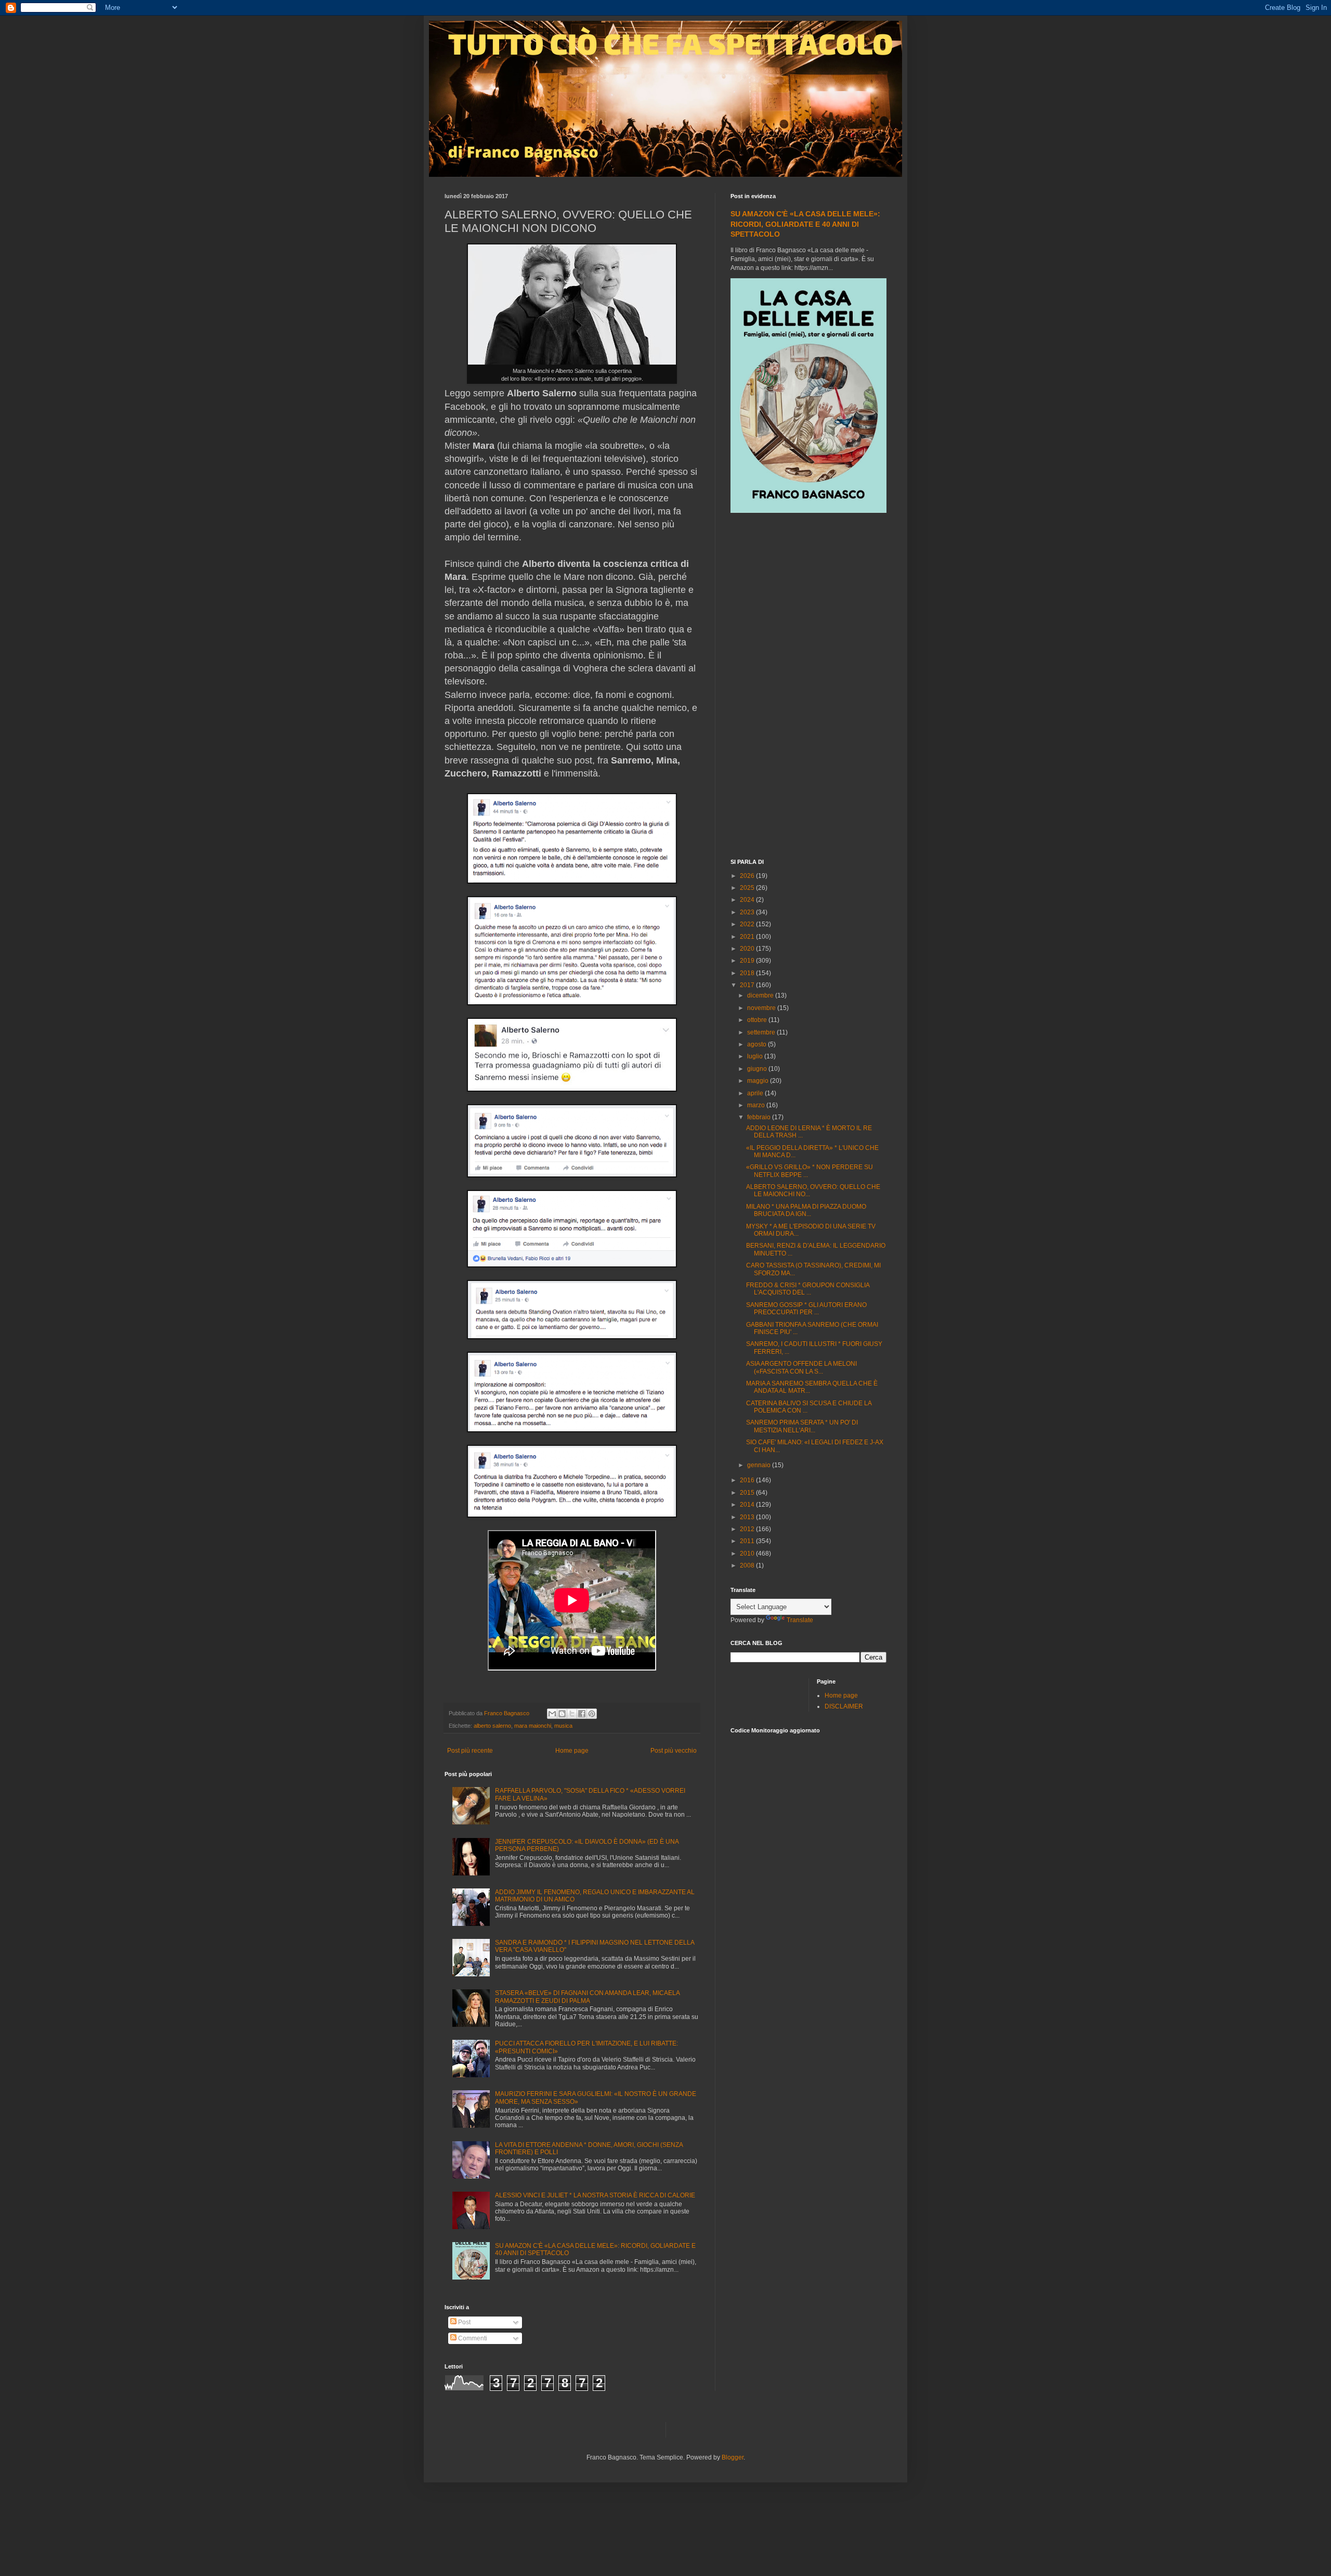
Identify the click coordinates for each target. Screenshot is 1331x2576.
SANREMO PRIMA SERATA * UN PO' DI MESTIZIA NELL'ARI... (802, 1426)
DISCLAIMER (844, 1706)
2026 (748, 876)
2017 (748, 985)
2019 (748, 961)
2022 (748, 924)
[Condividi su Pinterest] (592, 1714)
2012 (748, 1529)
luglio (756, 1056)
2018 (748, 973)
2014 (748, 1505)
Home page (572, 1751)
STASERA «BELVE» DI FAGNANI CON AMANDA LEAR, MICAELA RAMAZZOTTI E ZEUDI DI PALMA (587, 1997)
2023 (748, 912)
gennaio (760, 1465)
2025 (748, 888)
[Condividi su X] (572, 1714)
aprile (756, 1093)
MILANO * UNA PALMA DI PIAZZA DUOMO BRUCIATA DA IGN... (806, 1210)
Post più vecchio (674, 1751)
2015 (748, 1493)
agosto (758, 1044)
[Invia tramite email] (552, 1714)
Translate (800, 1620)
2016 (748, 1480)
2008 (748, 1565)
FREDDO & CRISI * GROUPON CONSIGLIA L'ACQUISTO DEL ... (808, 1289)
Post (464, 2322)
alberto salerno (492, 1726)
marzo (757, 1105)
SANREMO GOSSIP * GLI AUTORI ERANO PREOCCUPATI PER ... (806, 1309)
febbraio (760, 1117)
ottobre (758, 1020)
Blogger (733, 2457)
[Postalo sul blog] (562, 1714)
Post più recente (470, 1751)
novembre (762, 1008)
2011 (748, 1541)
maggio (759, 1081)
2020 (748, 949)
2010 (748, 1554)
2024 (748, 900)
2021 (748, 937)
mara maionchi (533, 1726)
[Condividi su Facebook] (582, 1714)
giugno (758, 1069)
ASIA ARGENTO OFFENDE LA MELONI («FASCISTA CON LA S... (801, 1367)
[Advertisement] (808, 687)
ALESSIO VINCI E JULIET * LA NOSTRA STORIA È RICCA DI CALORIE (595, 2195)
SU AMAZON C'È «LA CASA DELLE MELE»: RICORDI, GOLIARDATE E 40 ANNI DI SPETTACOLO (805, 224)
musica (563, 1726)
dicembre (761, 995)
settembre (762, 1032)
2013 (748, 1517)
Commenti (472, 2338)
